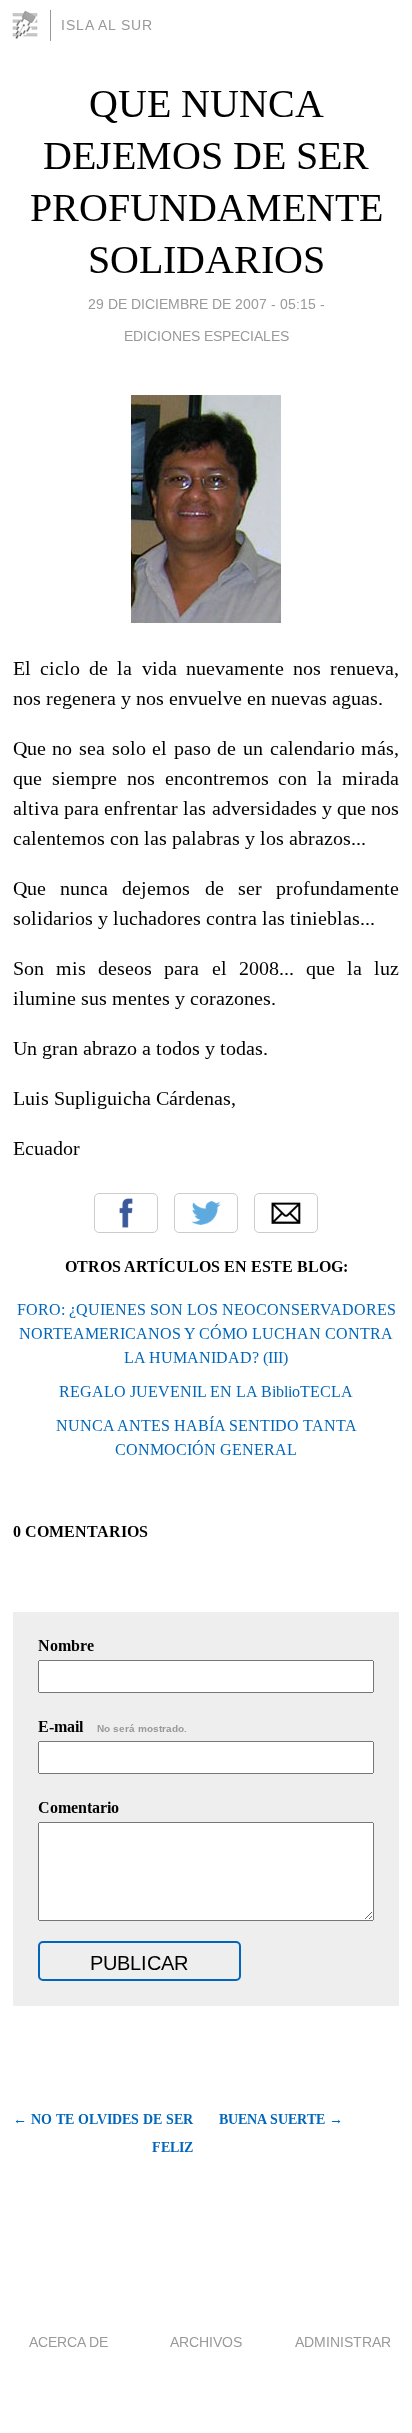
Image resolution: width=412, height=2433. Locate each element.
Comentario (78, 1807)
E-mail (112, 1726)
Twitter (206, 1213)
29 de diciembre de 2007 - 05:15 (202, 304)
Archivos (206, 2342)
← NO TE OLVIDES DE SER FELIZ (103, 2133)
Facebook (126, 1213)
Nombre (66, 1645)
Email (286, 1213)
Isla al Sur (107, 25)
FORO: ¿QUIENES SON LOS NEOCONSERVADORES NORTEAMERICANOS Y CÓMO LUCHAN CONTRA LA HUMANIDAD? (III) (206, 1333)
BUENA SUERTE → (281, 2119)
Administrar (343, 2342)
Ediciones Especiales (206, 336)
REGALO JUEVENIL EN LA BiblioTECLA (206, 1391)
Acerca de (68, 2342)
